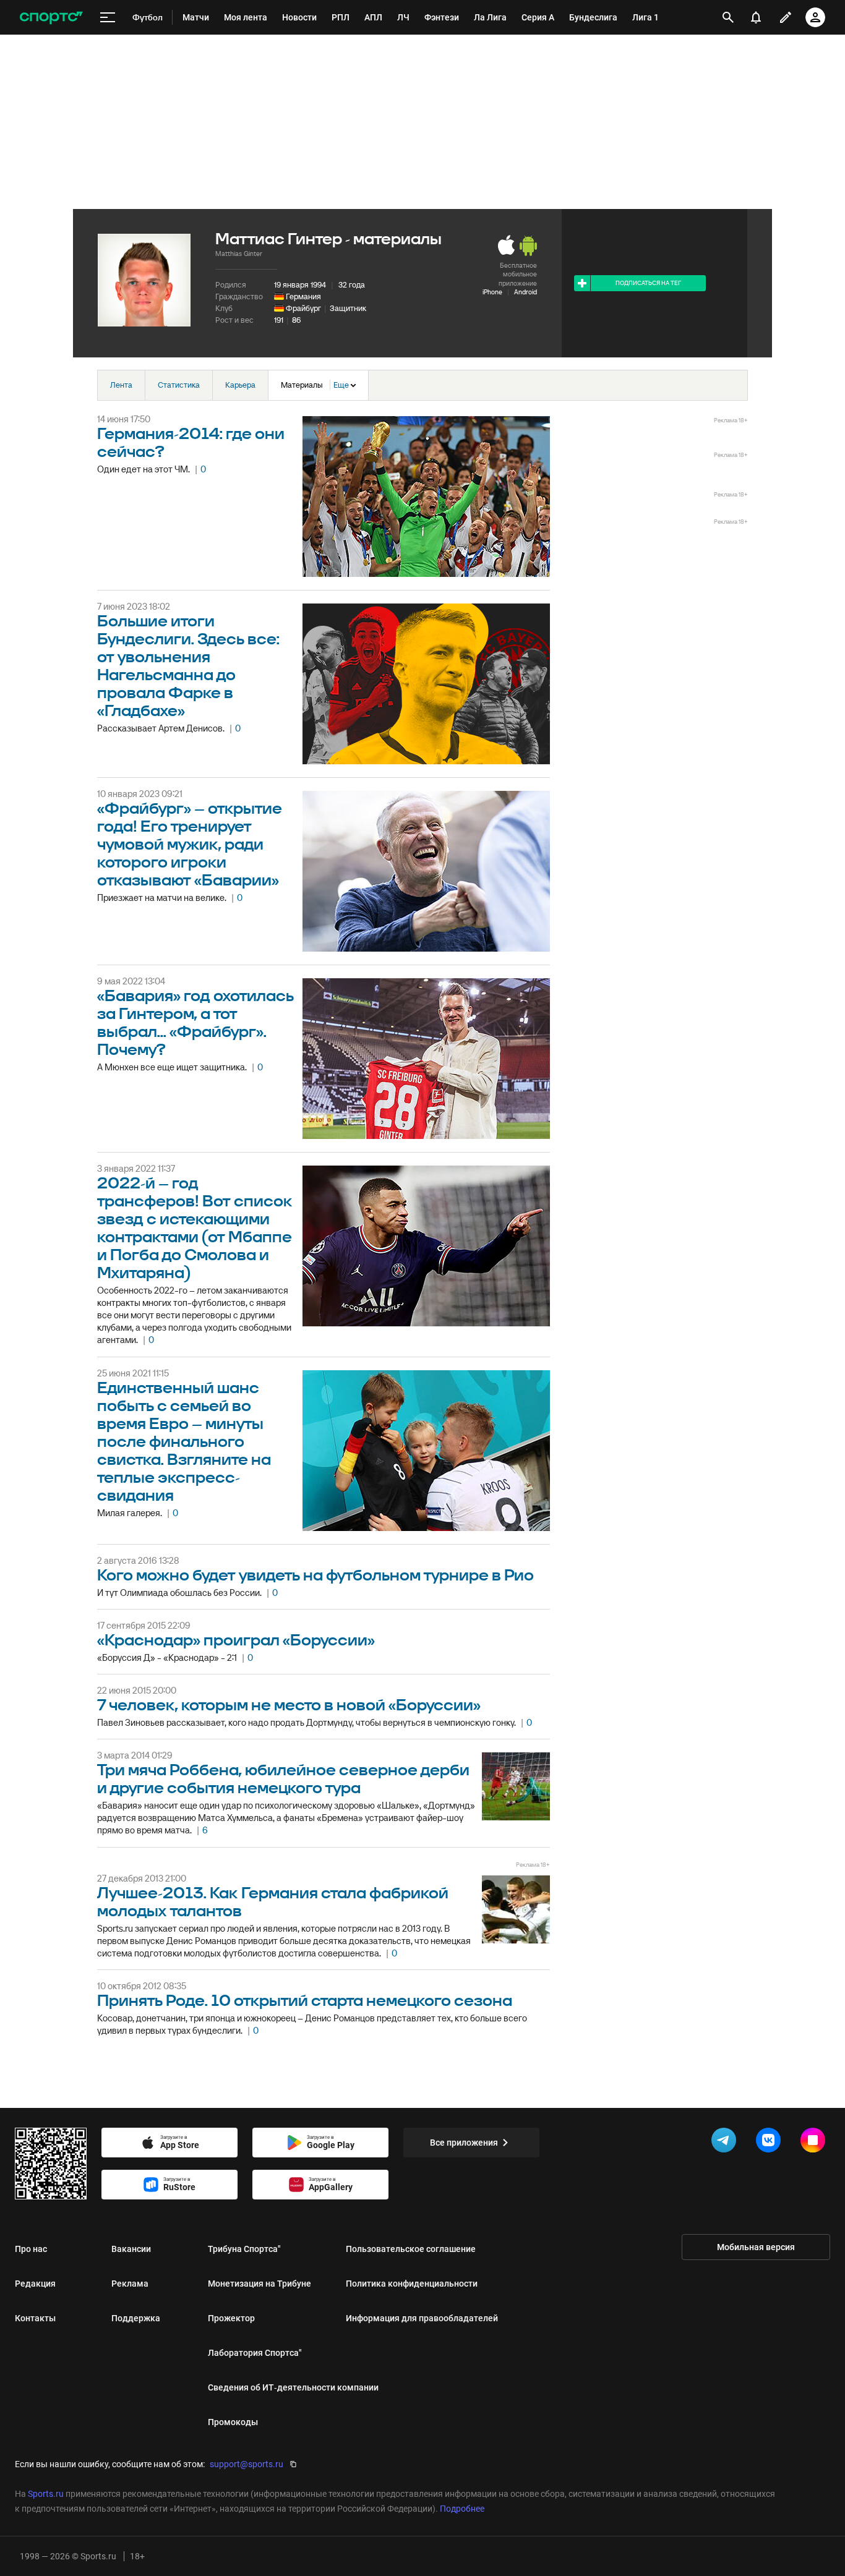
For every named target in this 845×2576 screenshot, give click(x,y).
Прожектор (231, 2318)
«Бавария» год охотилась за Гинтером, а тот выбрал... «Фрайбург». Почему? (195, 1023)
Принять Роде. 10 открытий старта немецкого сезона (305, 2001)
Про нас (31, 2249)
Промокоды (233, 2422)
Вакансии (131, 2249)
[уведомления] (756, 17)
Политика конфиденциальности (412, 2284)
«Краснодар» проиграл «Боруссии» (236, 1641)
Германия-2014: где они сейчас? (191, 443)
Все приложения (464, 2143)
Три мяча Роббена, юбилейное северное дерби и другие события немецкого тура (283, 1780)
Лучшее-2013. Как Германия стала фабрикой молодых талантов (273, 1903)
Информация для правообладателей (422, 2318)
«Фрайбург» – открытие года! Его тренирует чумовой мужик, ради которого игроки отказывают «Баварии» (190, 845)
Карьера (240, 385)
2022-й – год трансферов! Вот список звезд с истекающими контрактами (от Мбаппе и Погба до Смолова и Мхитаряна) (195, 1229)
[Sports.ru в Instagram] (815, 2143)
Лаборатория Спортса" (255, 2353)
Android (525, 292)
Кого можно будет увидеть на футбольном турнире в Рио (315, 1576)
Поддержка (136, 2318)
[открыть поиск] (728, 17)
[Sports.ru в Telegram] (726, 2143)
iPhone (492, 292)
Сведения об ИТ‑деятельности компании (293, 2387)
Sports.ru (46, 2494)
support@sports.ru (247, 2464)
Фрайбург (303, 308)
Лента (121, 385)
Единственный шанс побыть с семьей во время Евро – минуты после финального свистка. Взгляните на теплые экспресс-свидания (184, 1442)
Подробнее (462, 2509)
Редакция (35, 2284)
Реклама (130, 2284)
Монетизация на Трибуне (260, 2284)
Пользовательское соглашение (411, 2249)
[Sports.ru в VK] (771, 2143)
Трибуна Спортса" (244, 2249)
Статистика (179, 385)
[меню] (108, 18)
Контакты (35, 2318)
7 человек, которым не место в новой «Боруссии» (289, 1706)
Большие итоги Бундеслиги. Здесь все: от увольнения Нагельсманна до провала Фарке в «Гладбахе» (188, 667)
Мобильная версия (756, 2247)
